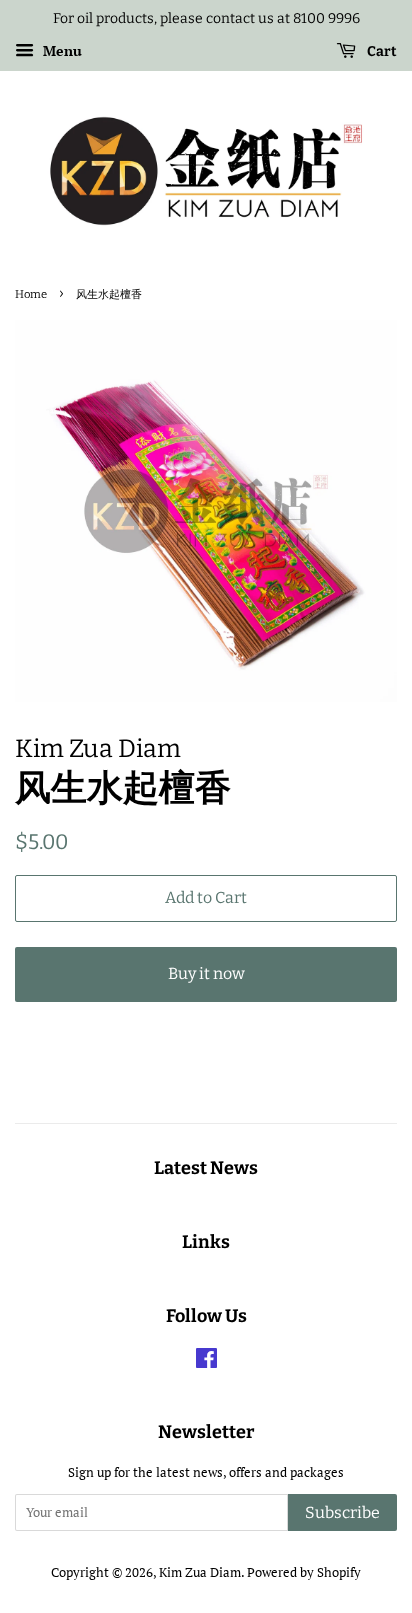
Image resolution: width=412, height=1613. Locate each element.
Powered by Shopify (304, 1572)
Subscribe (342, 1512)
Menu (60, 50)
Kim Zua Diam (200, 1572)
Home (31, 294)
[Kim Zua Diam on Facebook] (206, 1362)
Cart (380, 51)
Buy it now (206, 973)
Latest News (206, 1168)
